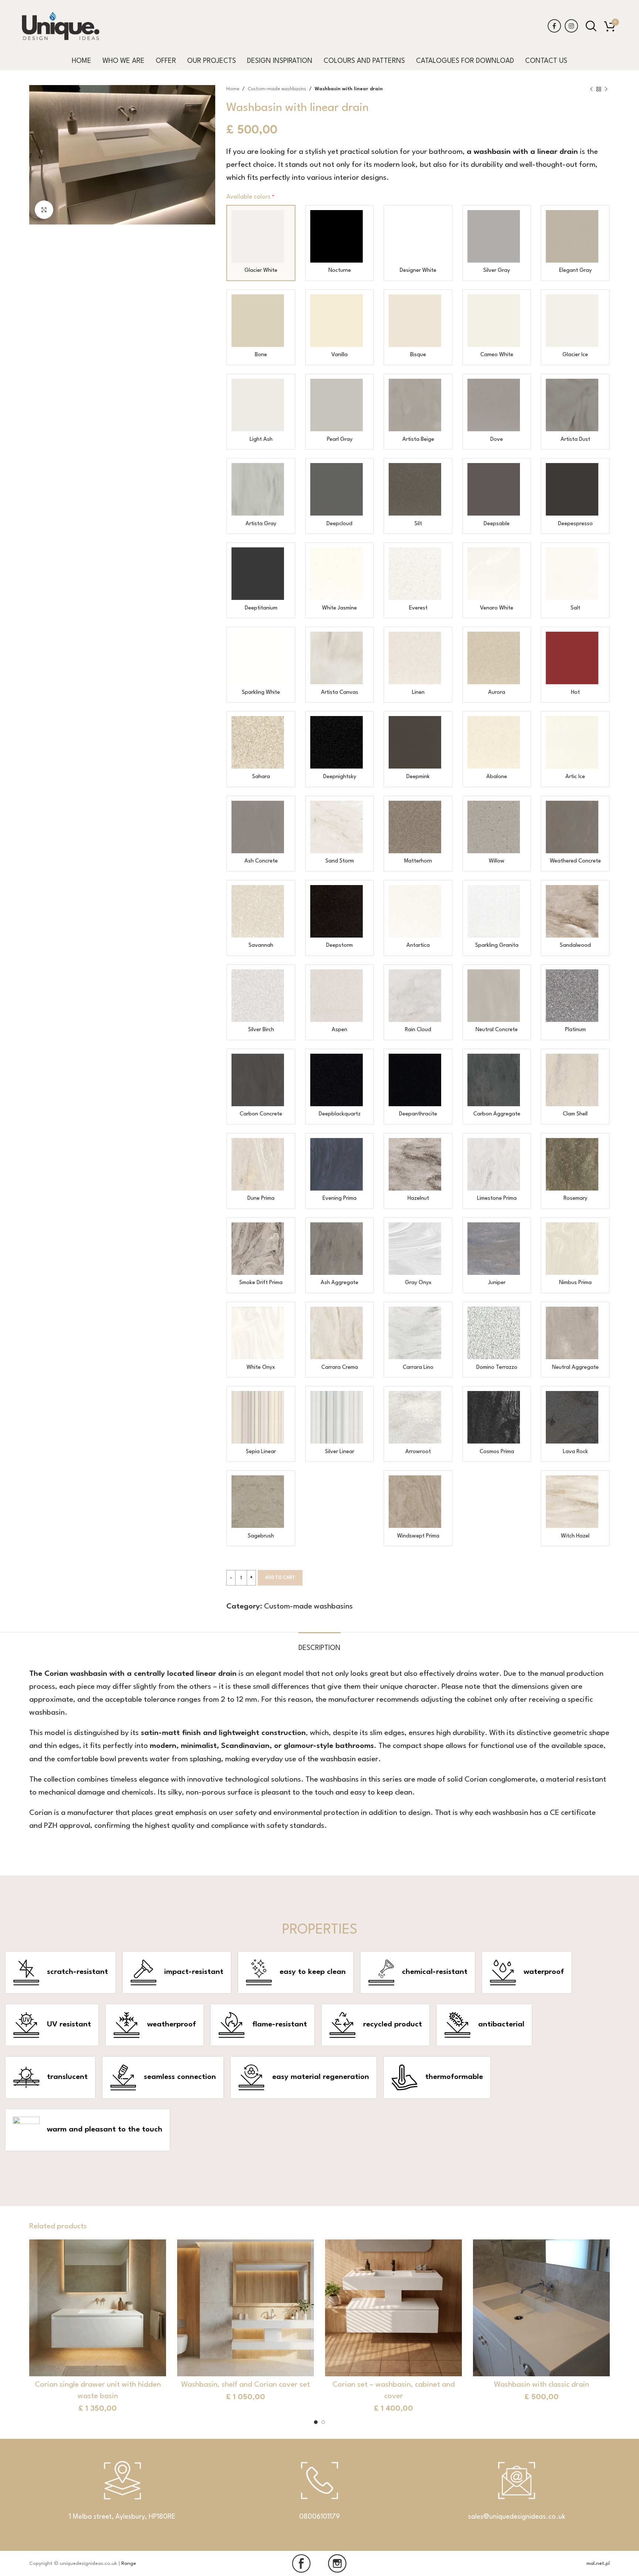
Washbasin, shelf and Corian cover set (246, 2385)
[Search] (591, 26)
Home (233, 89)
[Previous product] (591, 89)
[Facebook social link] (554, 26)
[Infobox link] (319, 2495)
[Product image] (98, 2308)
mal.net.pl (598, 2563)
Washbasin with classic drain (542, 2385)
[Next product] (606, 89)
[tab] (319, 1644)
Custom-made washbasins (277, 89)
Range (129, 2563)
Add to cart (280, 1578)
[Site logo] (61, 26)
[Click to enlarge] (44, 210)
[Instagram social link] (571, 26)
